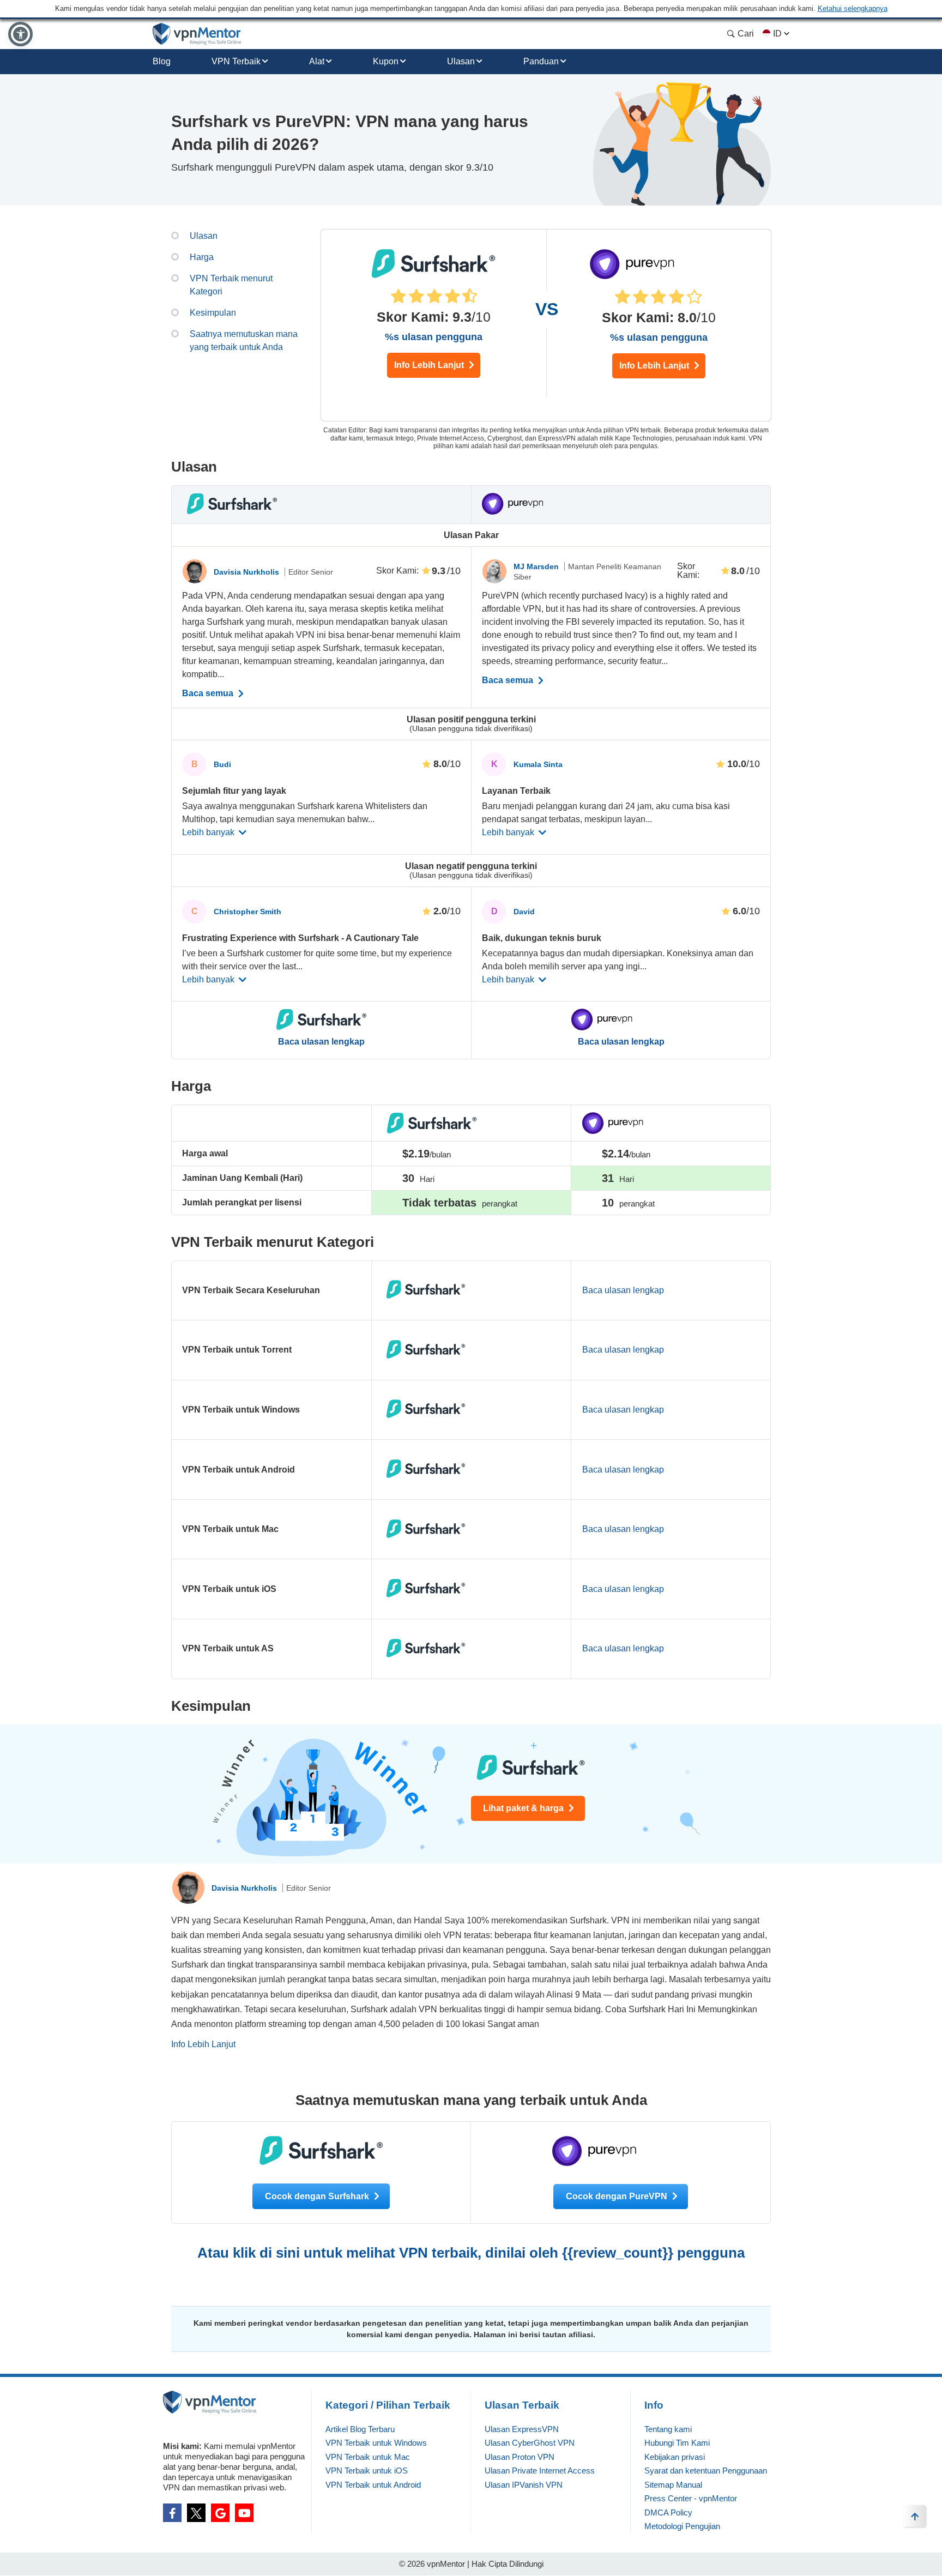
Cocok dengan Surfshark (318, 2196)
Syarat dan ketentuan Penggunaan (706, 2471)
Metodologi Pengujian (682, 2526)
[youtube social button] (244, 2513)
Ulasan (461, 61)
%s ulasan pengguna (434, 337)
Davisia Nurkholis (247, 572)
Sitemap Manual (673, 2485)
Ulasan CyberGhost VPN (530, 2443)
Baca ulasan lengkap (321, 1042)
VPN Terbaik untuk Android (373, 2485)
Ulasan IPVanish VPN (524, 2485)
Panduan (541, 61)
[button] (20, 34)
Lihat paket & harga (524, 1808)
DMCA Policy (668, 2512)
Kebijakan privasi (675, 2457)
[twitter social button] (196, 2513)
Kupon (386, 61)
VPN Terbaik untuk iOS (367, 2471)
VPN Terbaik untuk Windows (376, 2443)
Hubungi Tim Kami (677, 2443)
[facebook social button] (172, 2513)
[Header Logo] (197, 34)
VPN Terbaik (236, 61)
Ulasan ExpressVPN (522, 2429)
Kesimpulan (213, 313)
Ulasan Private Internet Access (540, 2471)
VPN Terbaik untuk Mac (368, 2457)
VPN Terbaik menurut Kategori (231, 285)
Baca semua (209, 693)
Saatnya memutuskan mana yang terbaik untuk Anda (244, 340)
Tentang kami (668, 2429)
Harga (202, 257)
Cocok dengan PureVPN (618, 2196)
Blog (162, 61)
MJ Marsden (537, 566)
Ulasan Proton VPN (520, 2457)
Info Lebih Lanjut (430, 365)
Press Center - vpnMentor (691, 2498)
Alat (317, 61)
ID (777, 34)
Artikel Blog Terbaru (360, 2429)
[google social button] (220, 2513)
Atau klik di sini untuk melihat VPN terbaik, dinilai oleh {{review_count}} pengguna (471, 2253)
